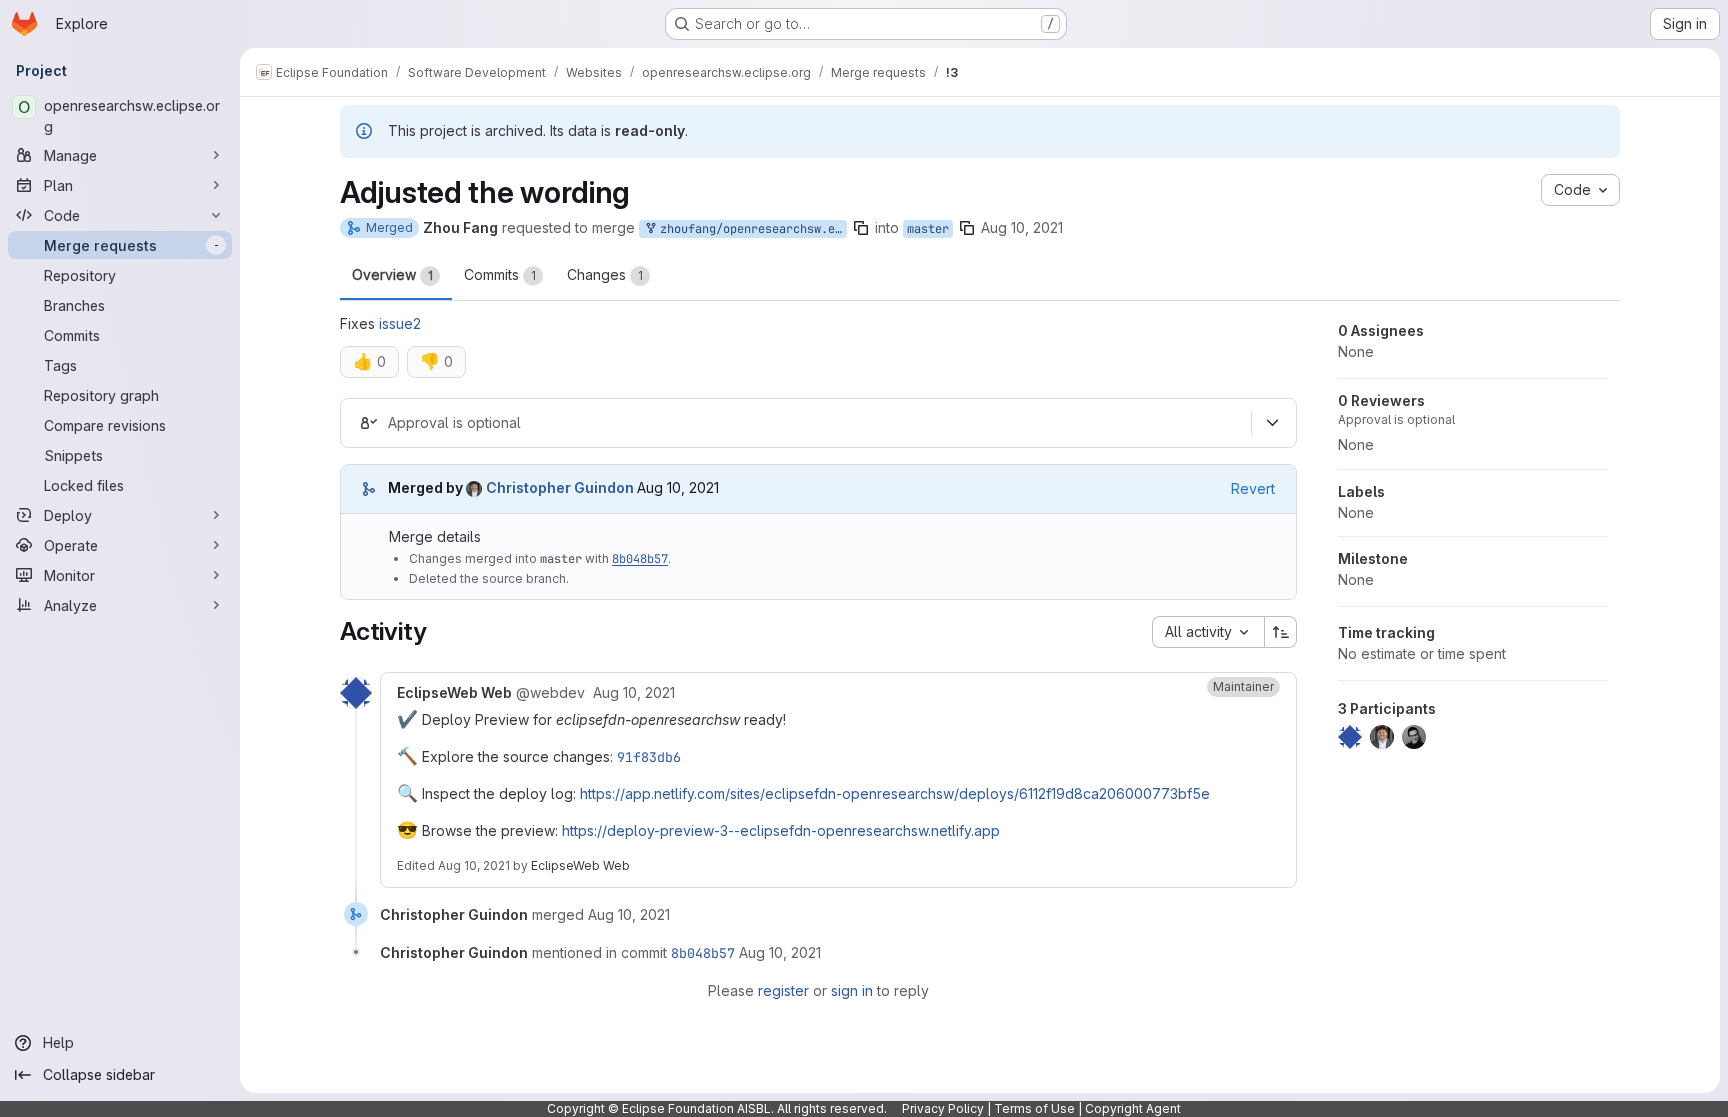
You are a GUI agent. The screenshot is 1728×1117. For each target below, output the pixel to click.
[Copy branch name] (861, 228)
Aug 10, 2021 (1022, 227)
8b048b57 (640, 559)
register (783, 990)
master (928, 229)
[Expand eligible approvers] (1272, 423)
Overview (392, 274)
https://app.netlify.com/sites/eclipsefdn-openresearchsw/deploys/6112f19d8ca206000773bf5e (895, 793)
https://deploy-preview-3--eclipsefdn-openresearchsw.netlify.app (781, 830)
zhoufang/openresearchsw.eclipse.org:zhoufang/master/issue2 (750, 229)
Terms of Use (1034, 1108)
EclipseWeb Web (580, 865)
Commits (500, 274)
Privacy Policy (943, 1108)
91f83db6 (649, 757)
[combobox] (1208, 632)
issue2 (400, 323)
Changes (605, 274)
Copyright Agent (1133, 1108)
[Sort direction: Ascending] (1281, 632)
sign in (852, 990)
